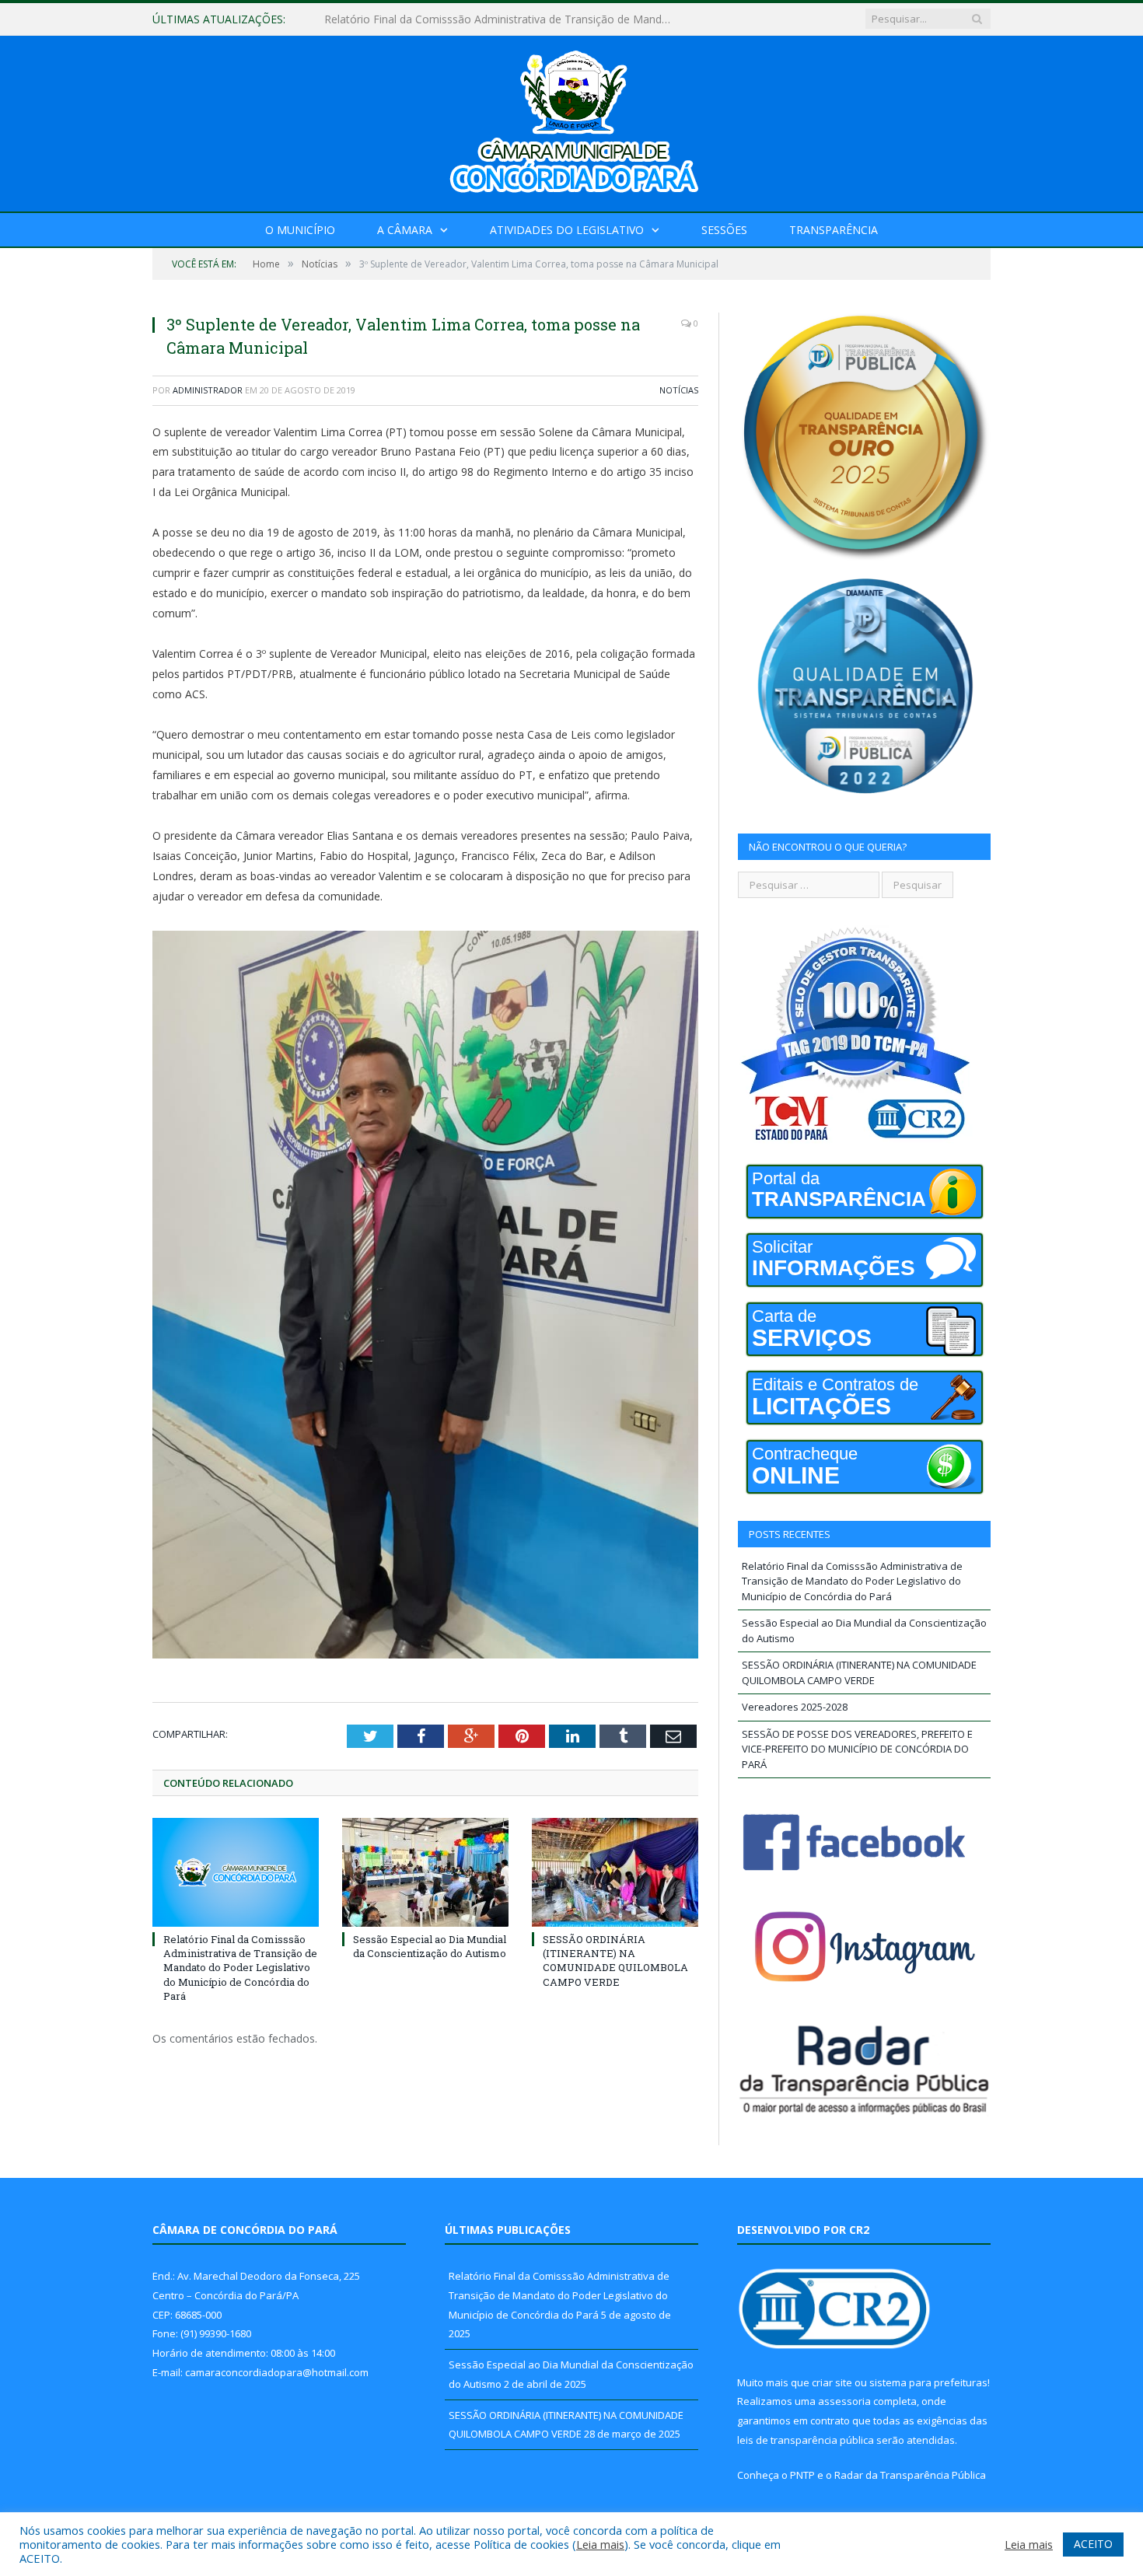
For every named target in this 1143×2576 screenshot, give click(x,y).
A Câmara (405, 230)
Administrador (208, 390)
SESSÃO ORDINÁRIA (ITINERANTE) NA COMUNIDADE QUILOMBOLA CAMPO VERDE (615, 1961)
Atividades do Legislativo (567, 230)
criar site (832, 2382)
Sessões (724, 230)
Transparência (834, 230)
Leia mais (600, 2544)
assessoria (844, 2401)
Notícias (679, 390)
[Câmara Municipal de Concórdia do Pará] (571, 120)
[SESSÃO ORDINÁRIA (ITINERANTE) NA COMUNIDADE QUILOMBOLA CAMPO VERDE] (615, 1872)
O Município (300, 230)
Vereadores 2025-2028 (795, 1707)
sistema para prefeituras (928, 2382)
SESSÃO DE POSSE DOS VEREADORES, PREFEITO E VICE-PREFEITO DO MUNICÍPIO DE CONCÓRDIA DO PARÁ (857, 1749)
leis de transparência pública (806, 2440)
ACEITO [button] (1093, 2544)
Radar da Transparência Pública (910, 2475)
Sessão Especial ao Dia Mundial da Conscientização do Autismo (485, 19)
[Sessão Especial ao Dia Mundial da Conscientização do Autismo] (425, 1872)
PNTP (802, 2475)
